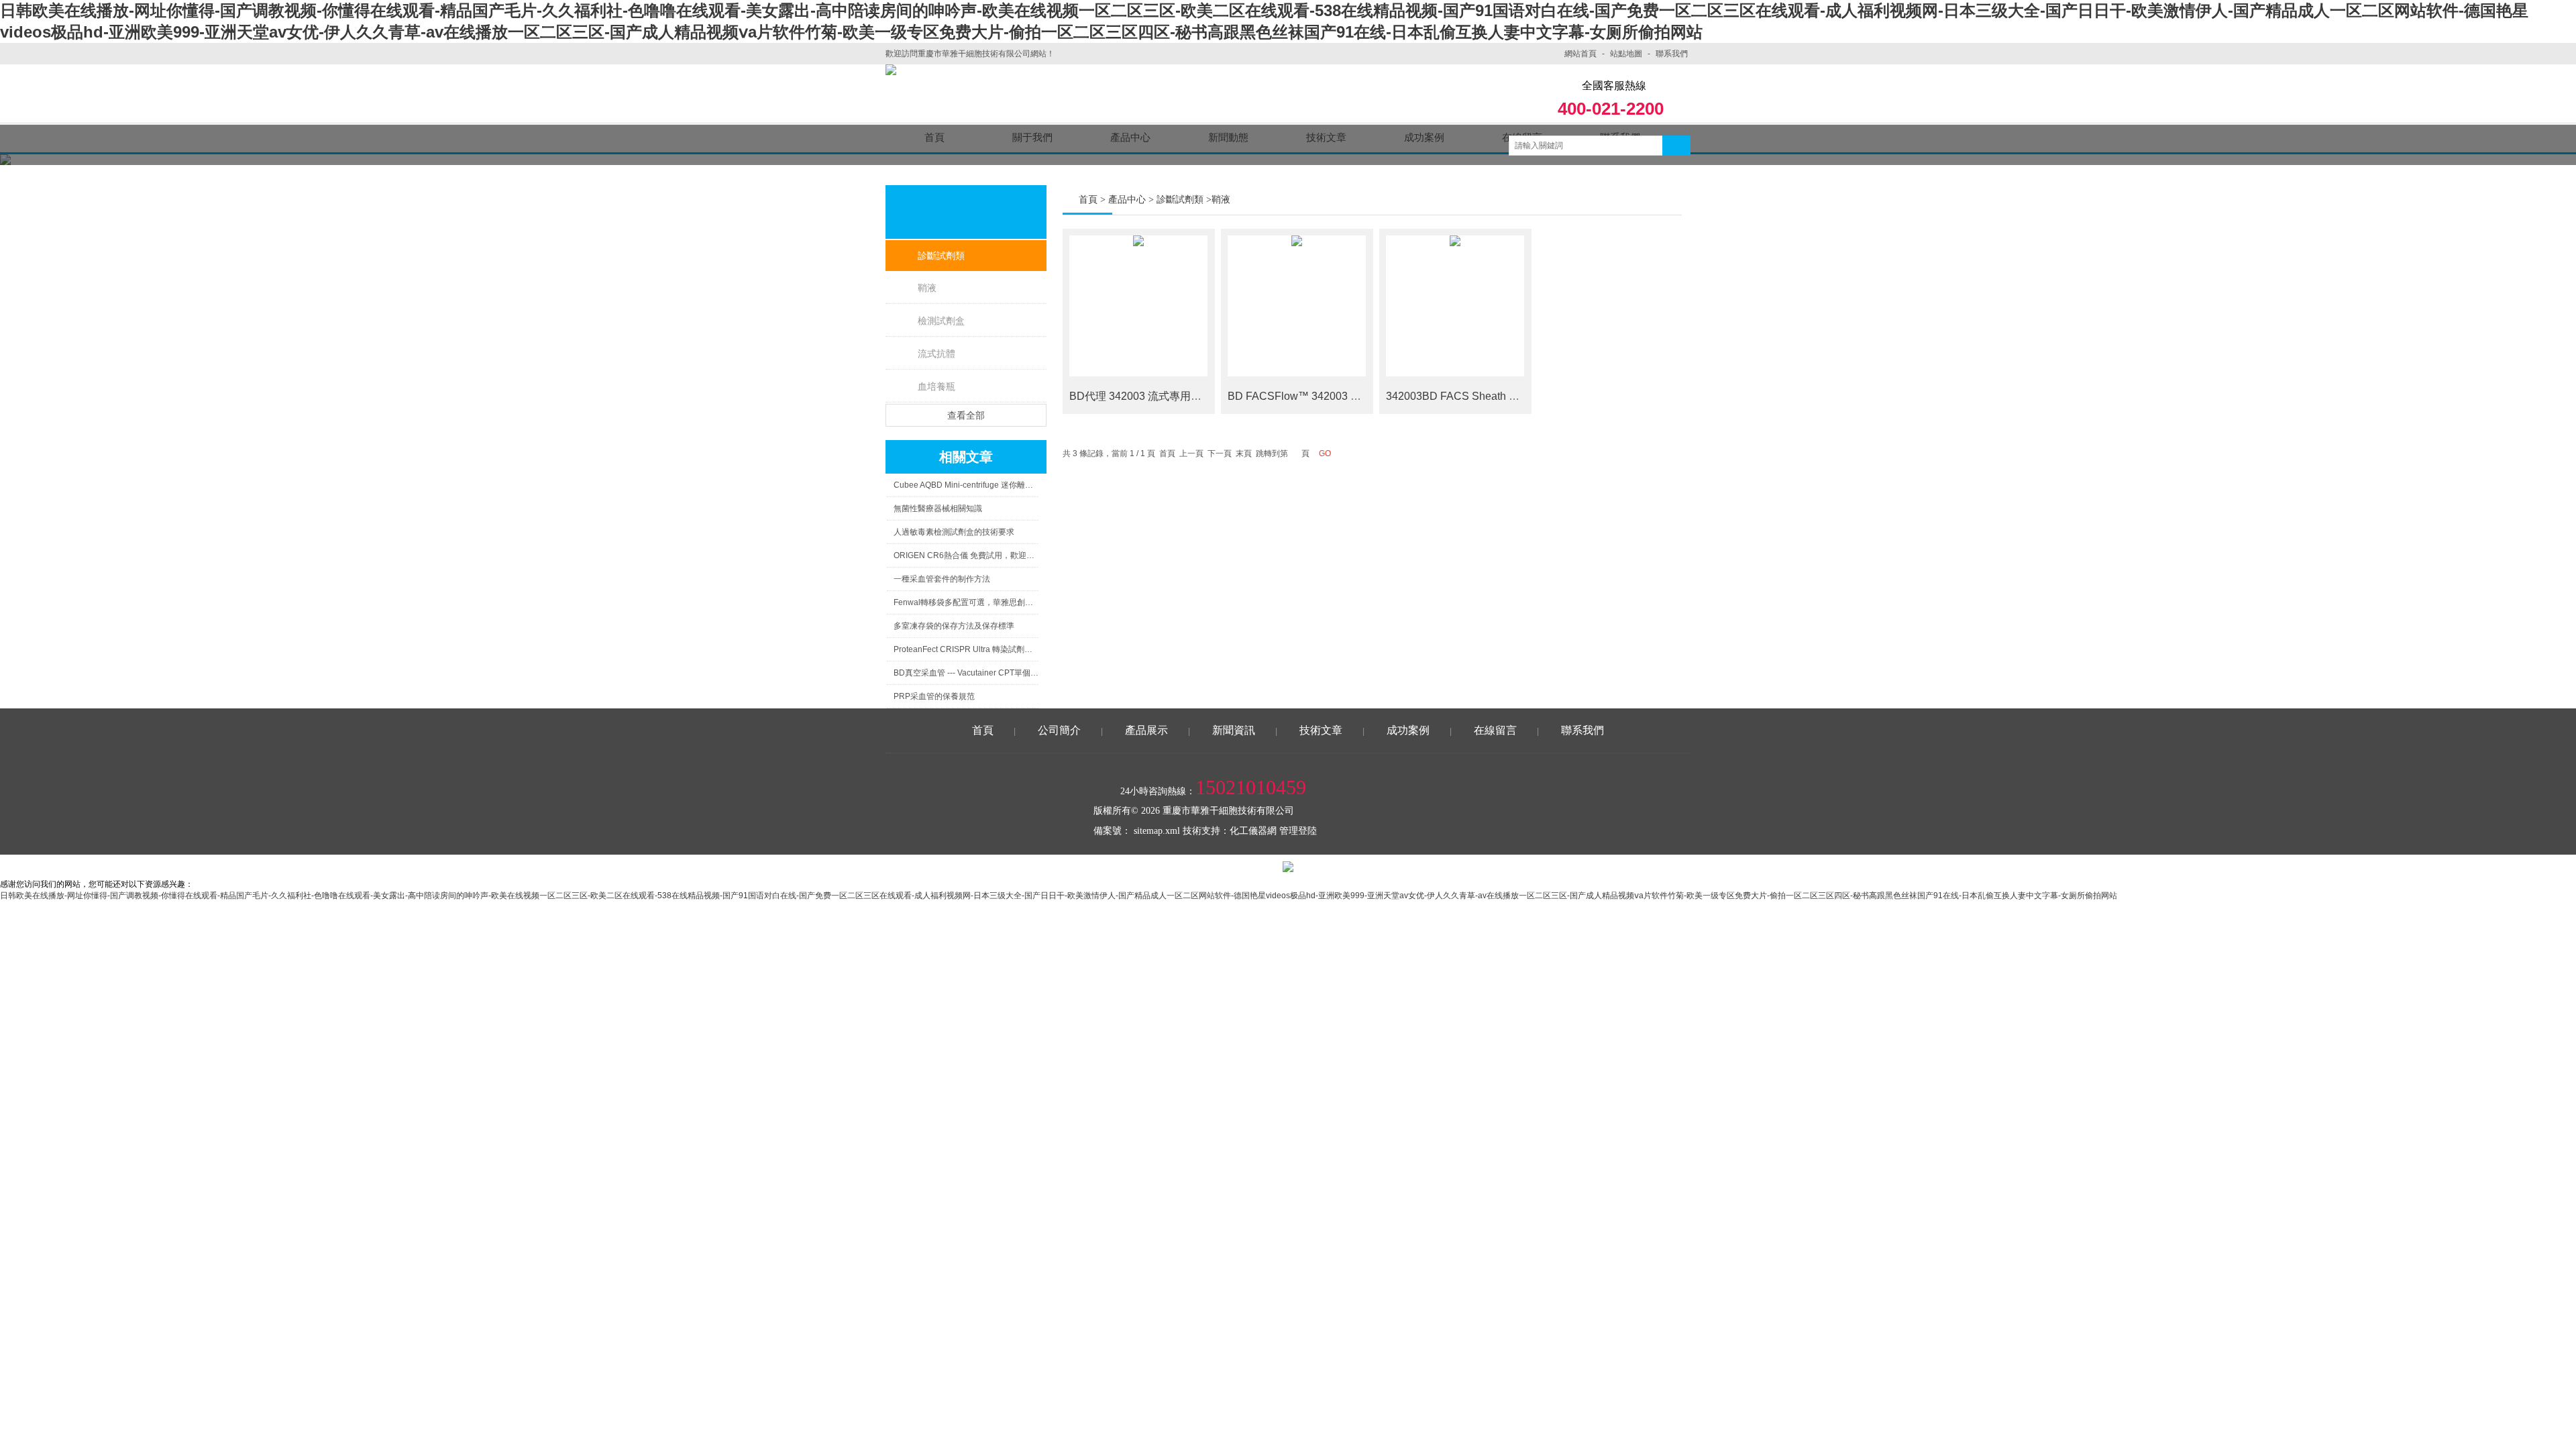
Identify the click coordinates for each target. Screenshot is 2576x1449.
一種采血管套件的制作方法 (942, 579)
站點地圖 (1626, 54)
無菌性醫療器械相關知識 (938, 508)
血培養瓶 (936, 386)
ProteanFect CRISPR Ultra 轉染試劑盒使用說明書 (966, 649)
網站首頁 (1580, 54)
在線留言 (1495, 730)
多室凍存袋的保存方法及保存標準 (954, 626)
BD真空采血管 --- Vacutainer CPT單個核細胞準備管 (966, 673)
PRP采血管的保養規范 (934, 696)
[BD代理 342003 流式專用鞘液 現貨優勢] (1138, 306)
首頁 (1088, 200)
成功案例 (1408, 730)
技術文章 (1321, 730)
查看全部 (966, 415)
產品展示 (1146, 730)
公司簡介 (1059, 730)
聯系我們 (1672, 54)
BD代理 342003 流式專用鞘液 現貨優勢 (1164, 396)
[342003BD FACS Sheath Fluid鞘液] (1455, 306)
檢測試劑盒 (941, 321)
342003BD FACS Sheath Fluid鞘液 (1470, 396)
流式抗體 (936, 354)
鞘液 (927, 288)
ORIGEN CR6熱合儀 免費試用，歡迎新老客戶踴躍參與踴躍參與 (966, 555)
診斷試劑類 (941, 256)
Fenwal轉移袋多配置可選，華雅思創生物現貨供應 (966, 602)
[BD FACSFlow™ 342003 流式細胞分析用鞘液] (1297, 306)
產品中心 (1127, 200)
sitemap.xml (1157, 831)
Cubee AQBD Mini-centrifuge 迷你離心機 (966, 485)
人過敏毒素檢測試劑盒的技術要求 (954, 532)
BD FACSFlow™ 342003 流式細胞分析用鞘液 (1337, 396)
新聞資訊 (1234, 730)
